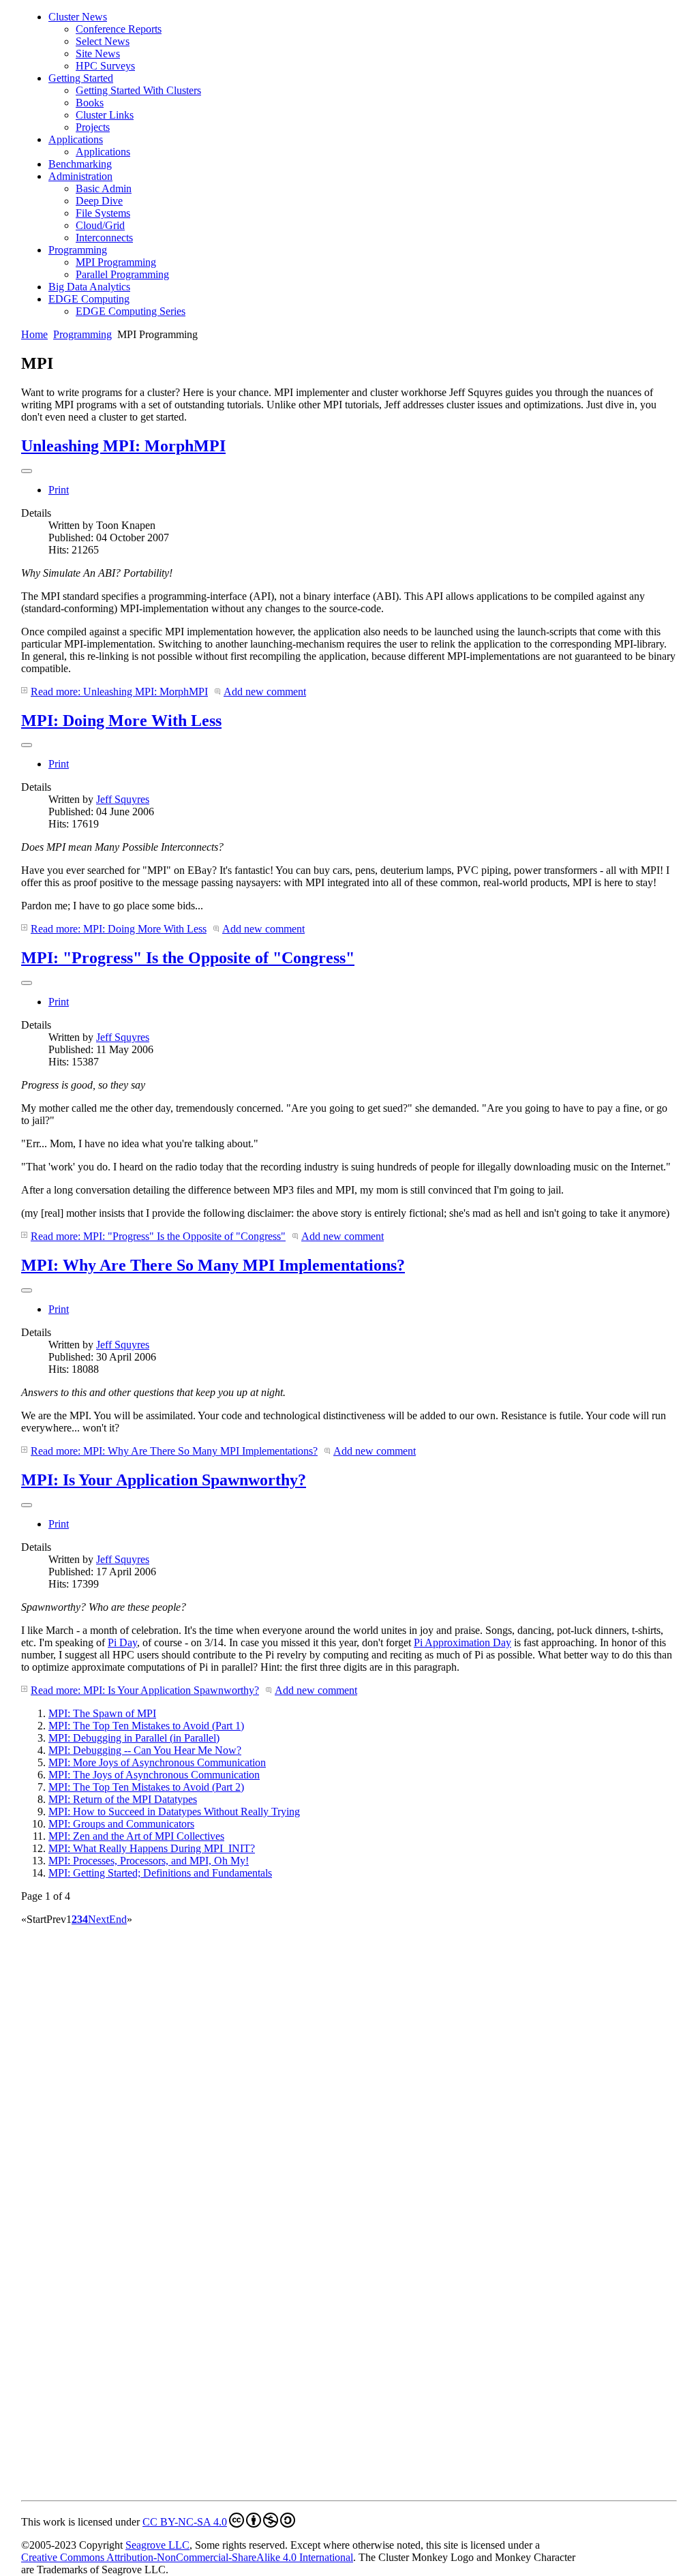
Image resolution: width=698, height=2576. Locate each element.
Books (90, 103)
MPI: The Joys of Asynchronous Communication (154, 1775)
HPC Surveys (105, 66)
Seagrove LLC (157, 2545)
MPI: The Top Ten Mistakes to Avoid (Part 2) (146, 1787)
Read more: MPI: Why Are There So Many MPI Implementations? (174, 1451)
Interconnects (104, 238)
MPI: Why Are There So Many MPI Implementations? (213, 1265)
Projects (93, 127)
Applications (76, 139)
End (118, 1919)
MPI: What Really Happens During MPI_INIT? (152, 1848)
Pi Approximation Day (462, 1642)
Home (34, 334)
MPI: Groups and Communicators (121, 1824)
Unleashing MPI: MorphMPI (123, 446)
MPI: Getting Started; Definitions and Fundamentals (160, 1873)
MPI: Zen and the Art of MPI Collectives (136, 1836)
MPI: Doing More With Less (121, 721)
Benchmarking (80, 164)
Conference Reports (119, 29)
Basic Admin (104, 188)
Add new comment (265, 692)
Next (98, 1919)
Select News (103, 41)
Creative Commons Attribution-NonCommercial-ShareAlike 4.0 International (187, 2557)
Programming (78, 250)
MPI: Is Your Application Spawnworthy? (164, 1480)
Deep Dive (99, 201)
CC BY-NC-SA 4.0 (185, 2522)
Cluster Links (105, 115)
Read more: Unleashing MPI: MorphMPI (119, 692)
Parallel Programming (122, 274)
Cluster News (78, 17)
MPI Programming (116, 262)
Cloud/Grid (100, 225)
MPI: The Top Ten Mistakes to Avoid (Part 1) (146, 1726)
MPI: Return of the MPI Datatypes (123, 1799)
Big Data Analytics (89, 287)
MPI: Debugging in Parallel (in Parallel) (134, 1738)
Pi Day (122, 1642)
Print (59, 490)
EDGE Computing (89, 299)
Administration (80, 176)
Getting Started (81, 78)
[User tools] (27, 471)
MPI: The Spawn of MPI (102, 1713)
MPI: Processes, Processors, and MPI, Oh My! (149, 1861)
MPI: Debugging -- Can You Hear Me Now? (145, 1750)
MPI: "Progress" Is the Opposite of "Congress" (188, 958)
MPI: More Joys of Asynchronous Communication (157, 1762)
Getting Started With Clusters (138, 90)
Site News (98, 54)
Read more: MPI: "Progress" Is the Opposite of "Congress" (158, 1236)
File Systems (103, 213)
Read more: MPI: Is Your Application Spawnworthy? (145, 1690)
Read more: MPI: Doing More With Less (119, 929)
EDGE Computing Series (131, 311)
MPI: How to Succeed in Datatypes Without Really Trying (174, 1812)
